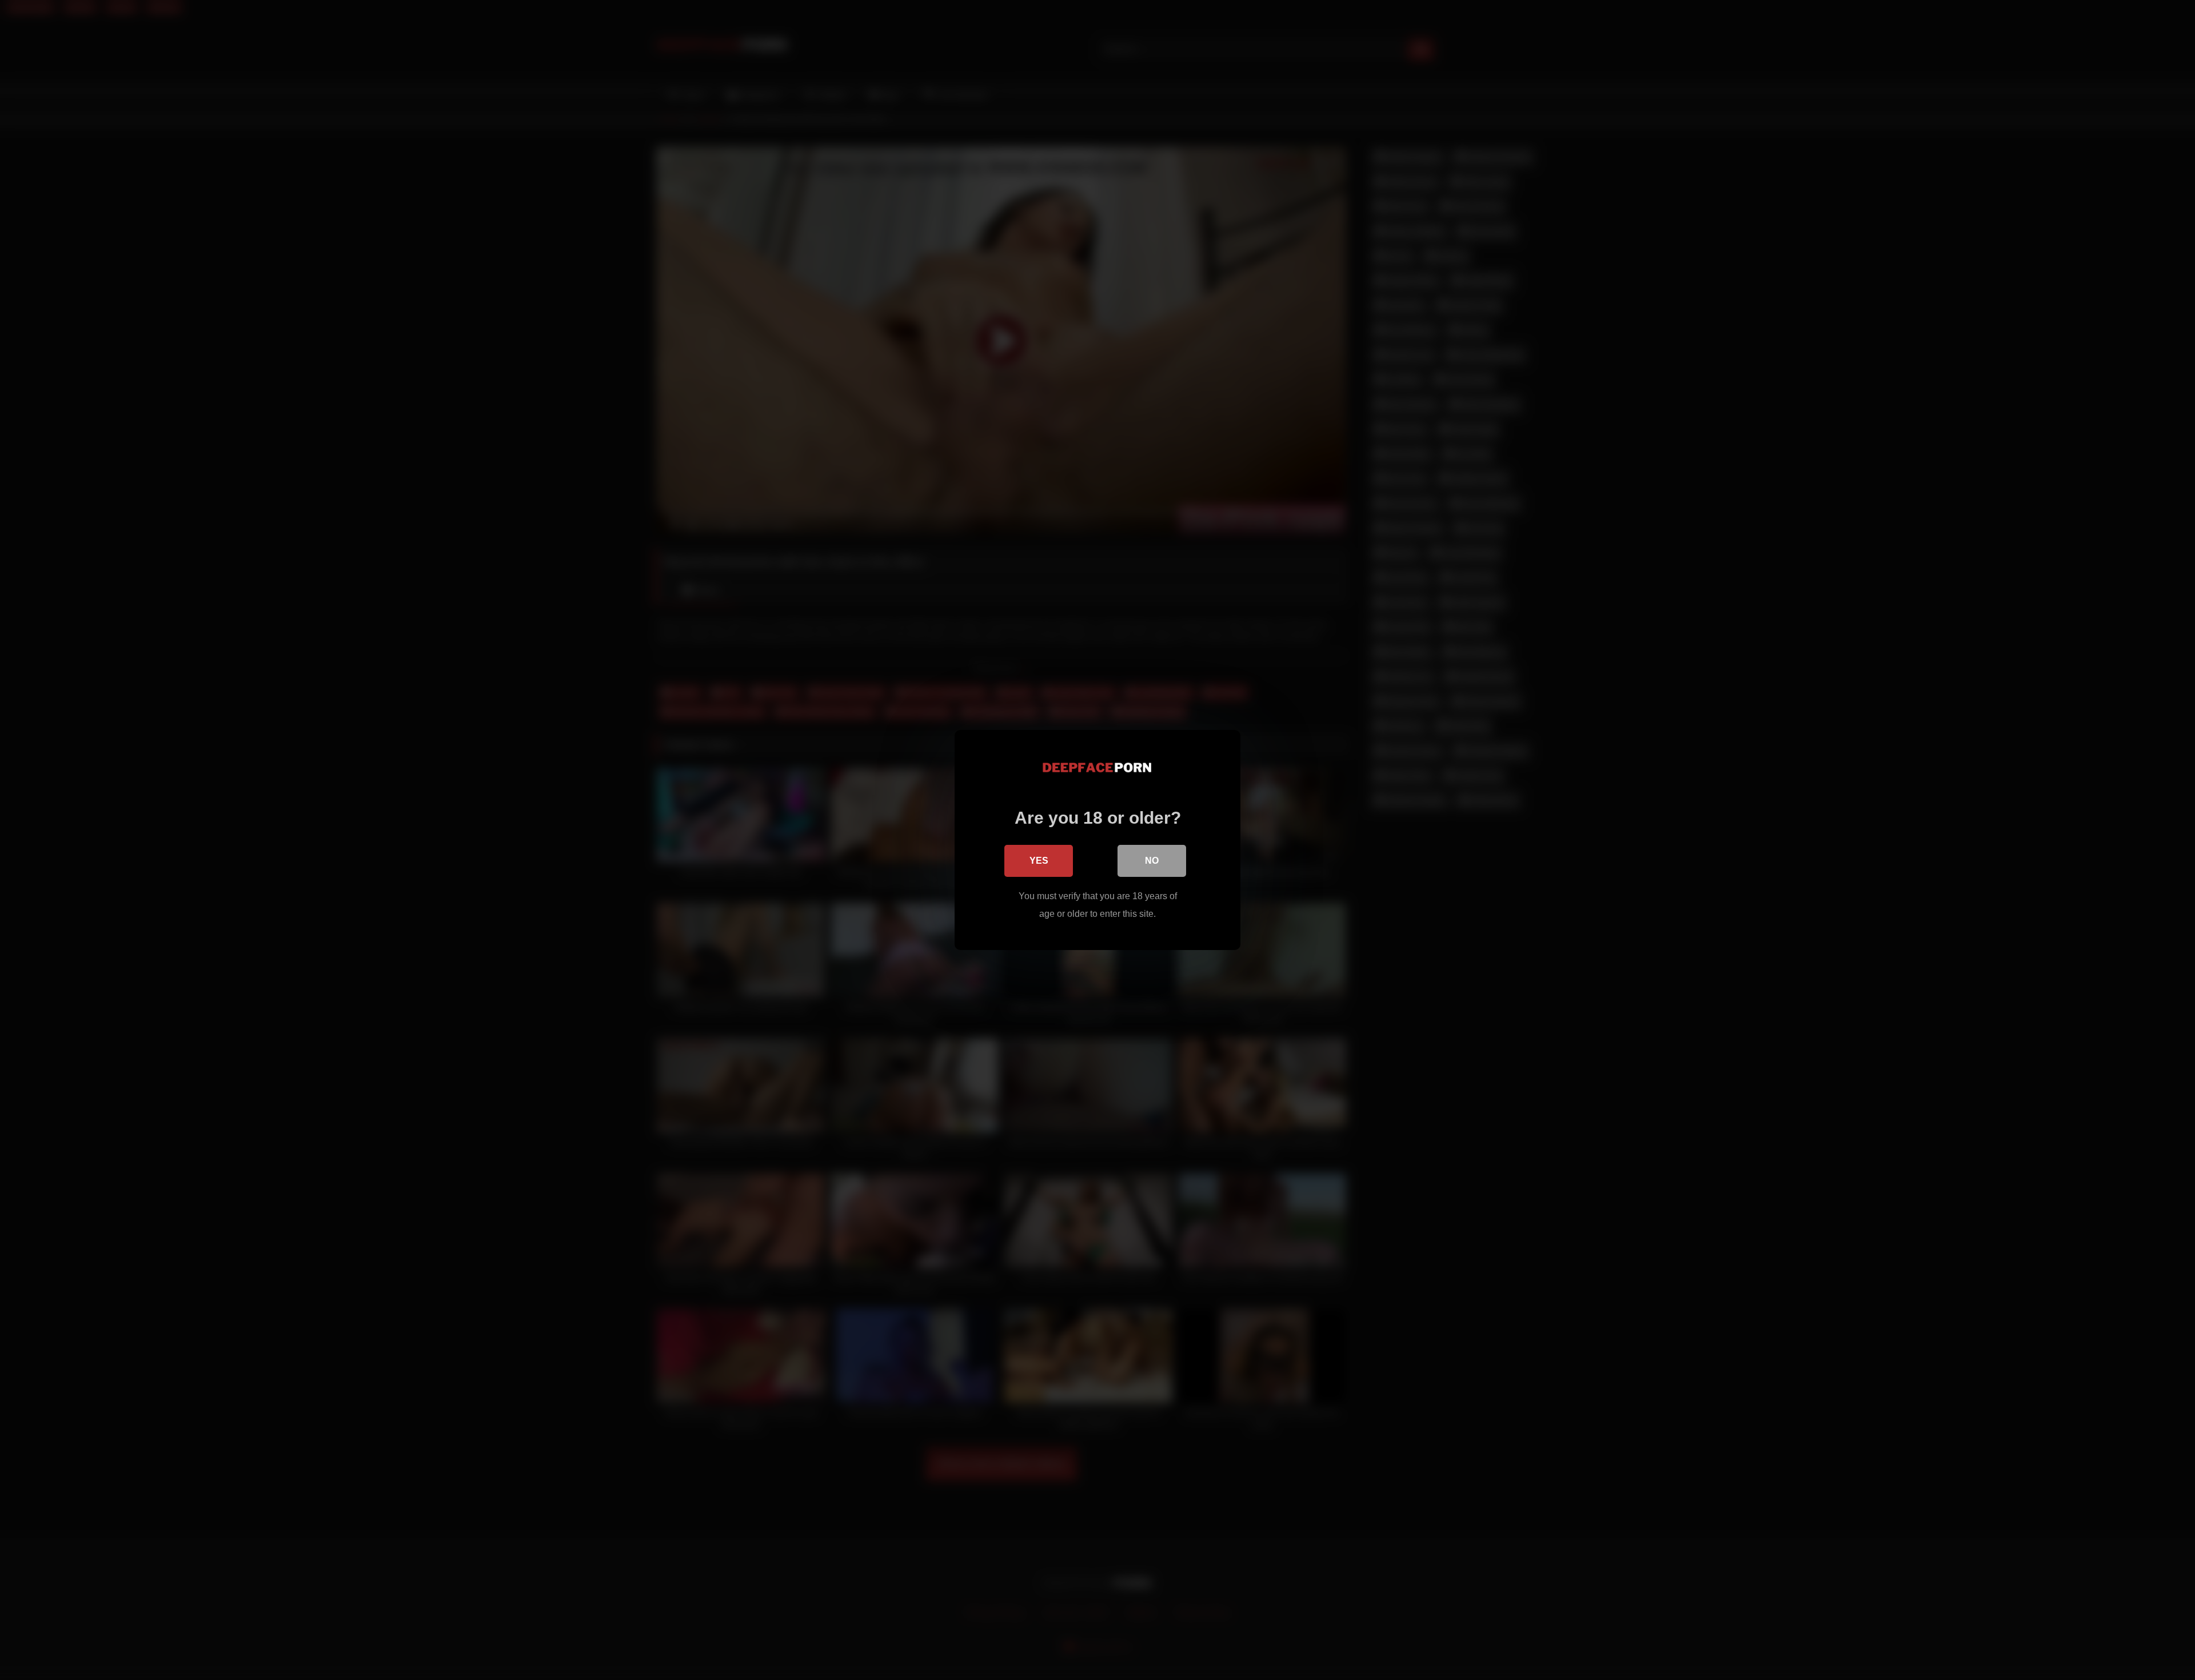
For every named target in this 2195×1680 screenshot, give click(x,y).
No (1152, 861)
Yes (1039, 861)
